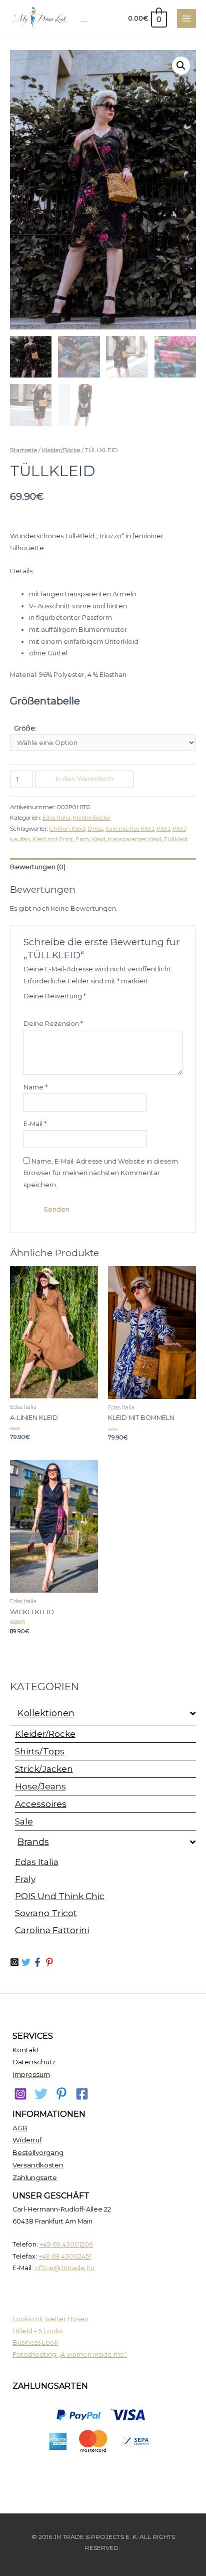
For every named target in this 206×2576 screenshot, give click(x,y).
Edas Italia (37, 1862)
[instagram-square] (16, 1962)
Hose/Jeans (40, 1786)
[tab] (103, 867)
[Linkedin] (61, 2094)
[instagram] (20, 2094)
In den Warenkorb (84, 779)
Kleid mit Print (53, 839)
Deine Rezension (53, 1024)
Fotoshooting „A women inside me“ (70, 2354)
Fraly (25, 1879)
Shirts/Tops (40, 1751)
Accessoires (41, 1804)
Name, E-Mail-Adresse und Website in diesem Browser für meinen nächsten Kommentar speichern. (101, 1173)
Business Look (35, 2342)
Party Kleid (90, 839)
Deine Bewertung (55, 996)
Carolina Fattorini (52, 1930)
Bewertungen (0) (38, 867)
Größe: (25, 728)
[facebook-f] (39, 1962)
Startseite (23, 450)
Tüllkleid (176, 839)
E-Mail (35, 1124)
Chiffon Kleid (67, 829)
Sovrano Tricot (46, 1913)
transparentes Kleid (135, 839)
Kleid (163, 829)
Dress (95, 829)
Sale (24, 1821)
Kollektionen (46, 1713)
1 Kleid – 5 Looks (37, 2331)
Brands (33, 1842)
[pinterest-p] (51, 1962)
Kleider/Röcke (45, 1734)
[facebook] (82, 2094)
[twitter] (27, 1962)
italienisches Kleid (130, 829)
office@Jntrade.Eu (64, 2268)
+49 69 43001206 (66, 2244)
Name (35, 1087)
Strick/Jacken (44, 1769)
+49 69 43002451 (65, 2256)
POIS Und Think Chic (60, 1896)
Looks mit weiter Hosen (50, 2319)
